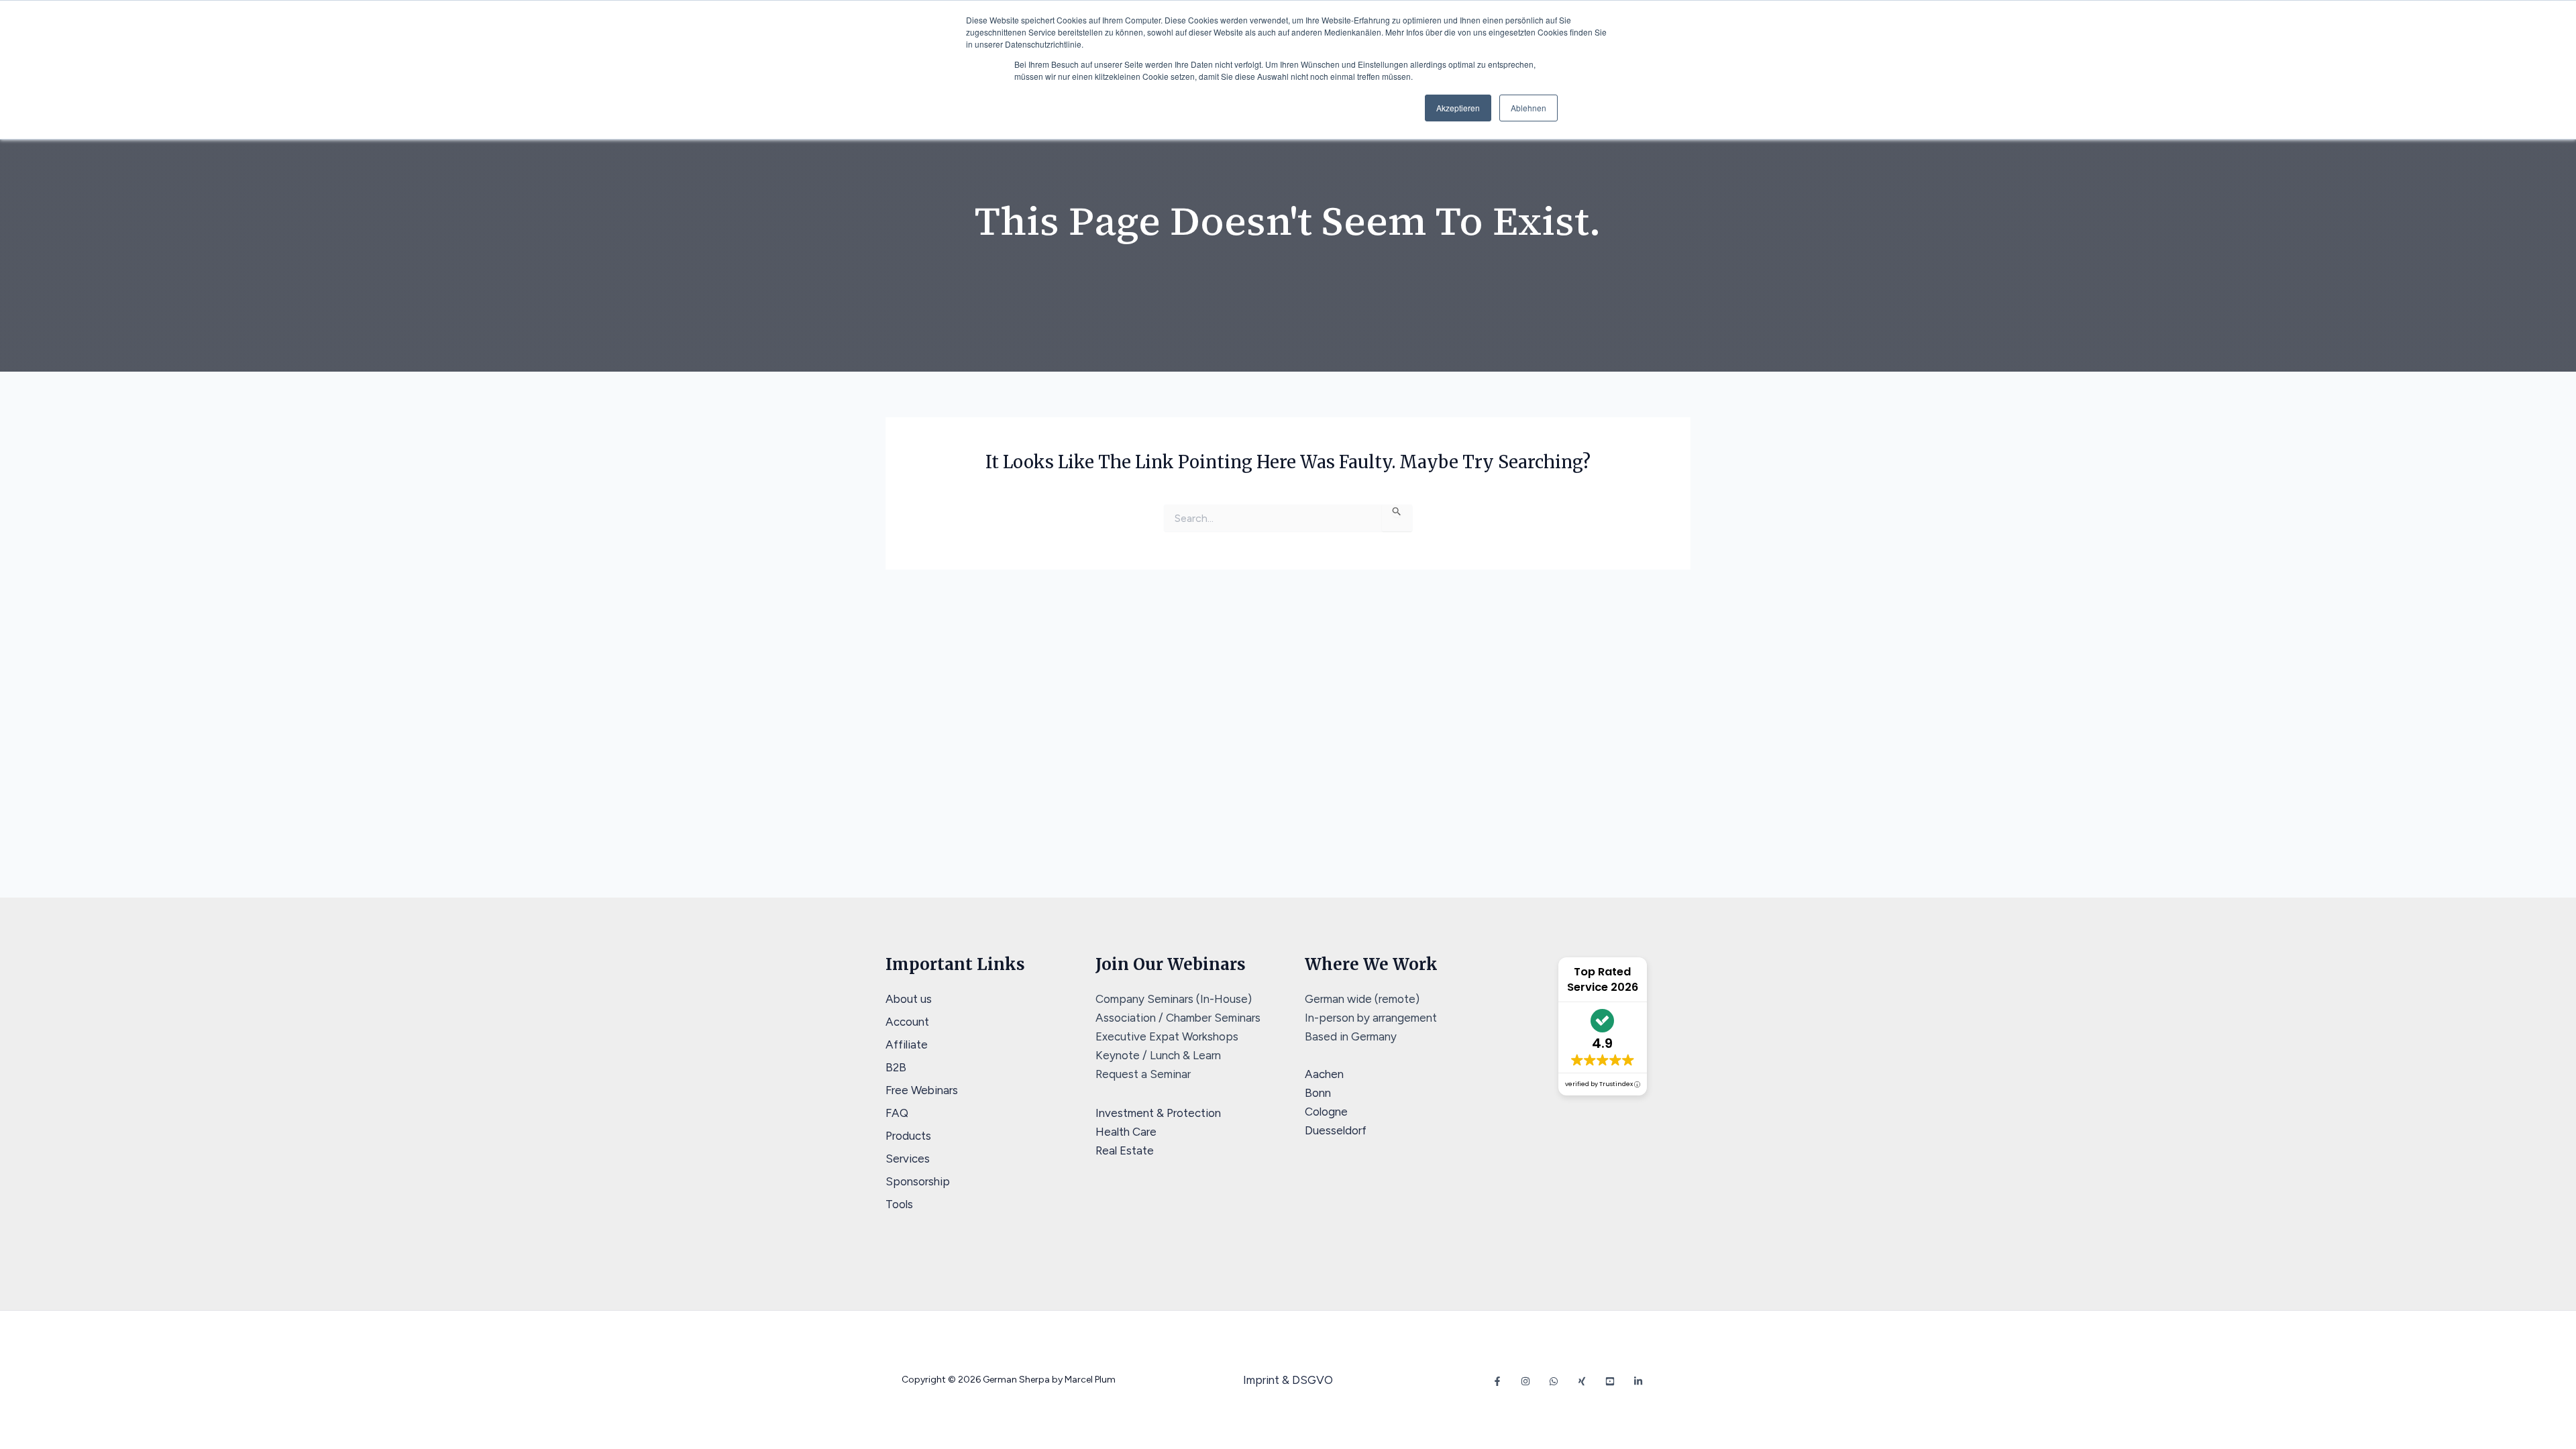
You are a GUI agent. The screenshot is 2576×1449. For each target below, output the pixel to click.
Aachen (1324, 1074)
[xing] (1582, 1381)
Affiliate (907, 1044)
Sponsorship (918, 1181)
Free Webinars (922, 1090)
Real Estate (1125, 1150)
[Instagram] (1525, 1381)
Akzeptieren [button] (1458, 108)
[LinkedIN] (1638, 1381)
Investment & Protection (1158, 1113)
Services (908, 1159)
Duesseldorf (1336, 1130)
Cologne (1326, 1112)
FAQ (897, 1113)
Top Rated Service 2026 (1603, 979)
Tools (899, 1204)
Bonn (1318, 1093)
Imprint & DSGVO (1288, 1380)
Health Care (1126, 1132)
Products (908, 1136)
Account (907, 1022)
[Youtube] (1610, 1381)
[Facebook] (1497, 1381)
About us (909, 999)
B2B (896, 1067)
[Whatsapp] (1554, 1381)
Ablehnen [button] (1528, 108)
